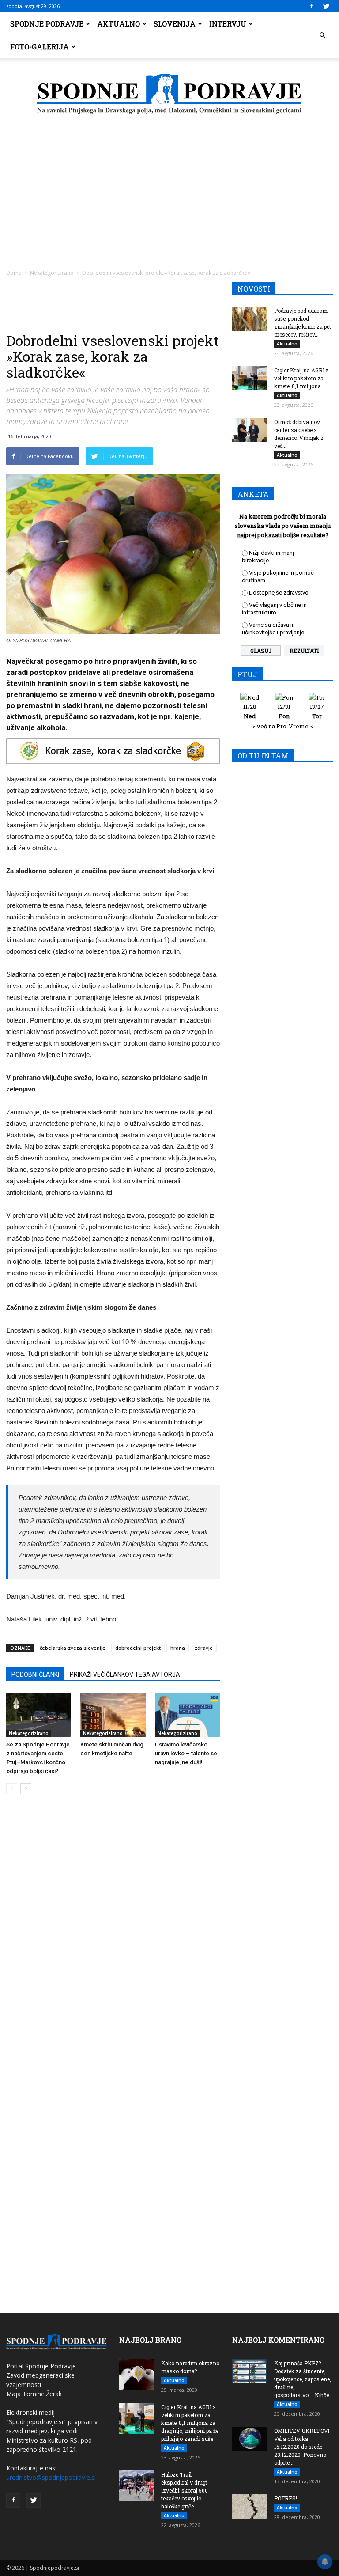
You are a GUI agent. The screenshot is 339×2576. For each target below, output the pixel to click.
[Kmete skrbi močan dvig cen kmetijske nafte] (113, 1715)
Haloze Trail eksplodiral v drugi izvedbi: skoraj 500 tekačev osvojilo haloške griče (185, 2490)
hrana (178, 1648)
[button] (322, 35)
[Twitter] (326, 6)
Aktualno (119, 24)
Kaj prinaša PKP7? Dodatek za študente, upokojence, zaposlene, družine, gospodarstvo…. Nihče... (303, 2379)
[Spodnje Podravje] (169, 94)
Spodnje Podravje (47, 24)
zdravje (204, 1648)
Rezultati (304, 651)
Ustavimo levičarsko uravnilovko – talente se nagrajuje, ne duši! (186, 1753)
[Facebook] (312, 6)
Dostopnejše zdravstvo (279, 593)
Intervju (228, 24)
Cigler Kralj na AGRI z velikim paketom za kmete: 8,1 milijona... (301, 378)
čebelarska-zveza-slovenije (73, 1648)
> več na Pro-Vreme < (283, 726)
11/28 (250, 711)
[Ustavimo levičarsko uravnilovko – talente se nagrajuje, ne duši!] (187, 1715)
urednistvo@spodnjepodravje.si (51, 2477)
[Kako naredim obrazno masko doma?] (137, 2375)
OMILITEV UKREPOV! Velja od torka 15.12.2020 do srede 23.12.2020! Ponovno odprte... (302, 2447)
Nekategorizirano (52, 273)
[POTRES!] (250, 2506)
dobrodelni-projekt (138, 1648)
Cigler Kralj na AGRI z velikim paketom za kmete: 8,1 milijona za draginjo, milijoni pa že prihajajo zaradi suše (190, 2423)
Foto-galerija (40, 47)
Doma (14, 273)
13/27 (317, 711)
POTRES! (286, 2498)
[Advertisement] (169, 195)
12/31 (284, 711)
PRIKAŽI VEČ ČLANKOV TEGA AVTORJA (125, 1674)
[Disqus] (113, 1935)
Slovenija (175, 24)
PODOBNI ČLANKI (35, 1674)
